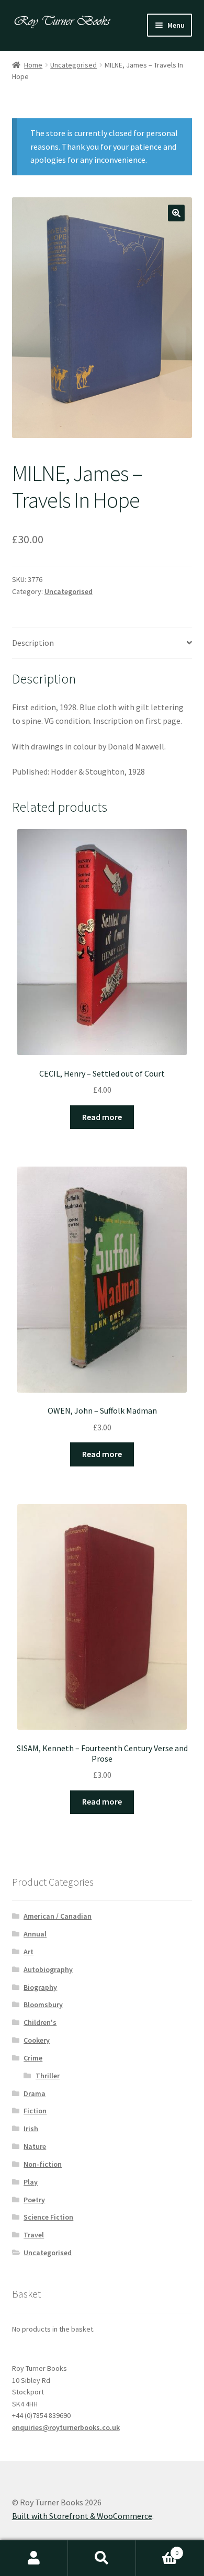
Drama (35, 2093)
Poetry (34, 2200)
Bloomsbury (43, 2004)
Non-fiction (43, 2164)
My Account (34, 2558)
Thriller (48, 2076)
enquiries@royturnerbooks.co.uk (66, 2427)
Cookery (37, 2040)
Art (29, 1952)
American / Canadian (58, 1916)
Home (33, 65)
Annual (35, 1934)
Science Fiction (48, 2217)
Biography (40, 1987)
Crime (33, 2058)
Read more (102, 1117)
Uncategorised (73, 65)
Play (31, 2182)
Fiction (35, 2111)
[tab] (102, 643)
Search (102, 2558)
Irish (31, 2129)
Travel (34, 2235)
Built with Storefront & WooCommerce (82, 2516)
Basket (157, 2549)
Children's (40, 2022)
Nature (35, 2146)
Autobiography (48, 1969)
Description (33, 643)
